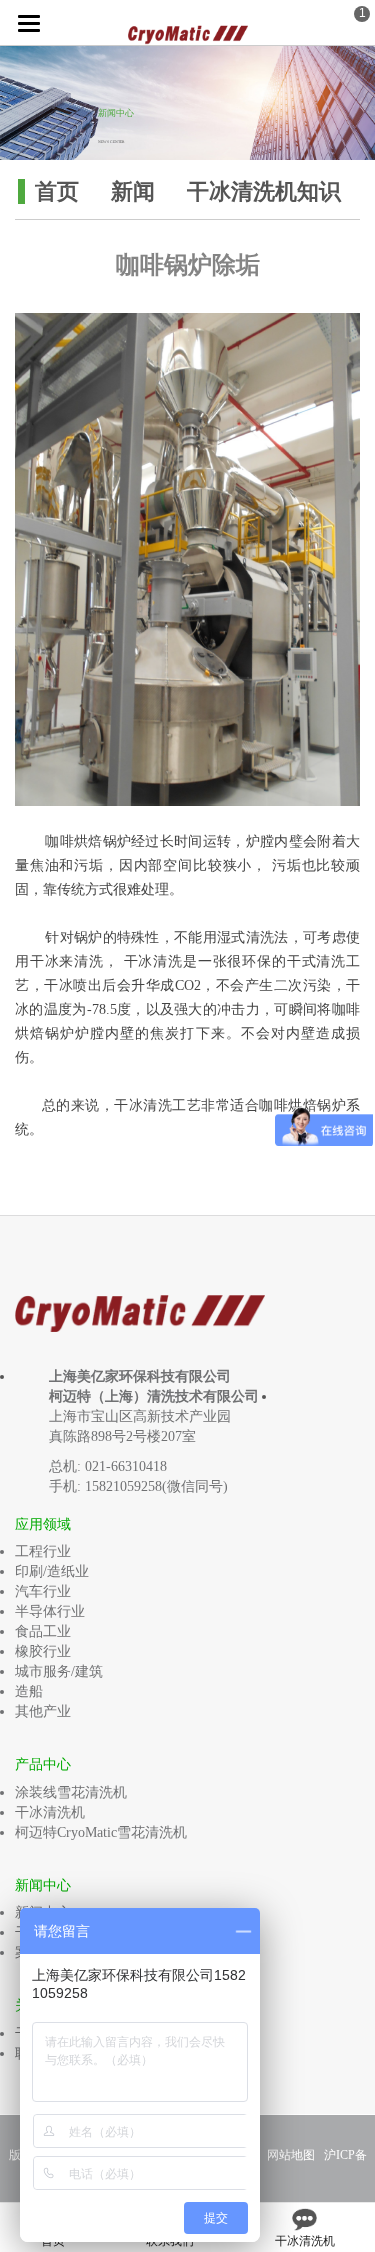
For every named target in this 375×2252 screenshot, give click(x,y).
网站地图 (291, 2155)
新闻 (133, 191)
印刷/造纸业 (52, 1571)
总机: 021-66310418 (108, 1466)
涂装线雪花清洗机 (71, 1792)
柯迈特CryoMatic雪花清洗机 (101, 1832)
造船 (29, 1691)
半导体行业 (50, 1611)
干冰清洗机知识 (264, 191)
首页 (57, 191)
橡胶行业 (43, 1651)
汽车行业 (43, 1591)
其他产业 (43, 1711)
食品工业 (43, 1631)
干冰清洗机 (50, 1812)
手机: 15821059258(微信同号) (138, 1486)
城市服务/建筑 (59, 1671)
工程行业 (43, 1551)
